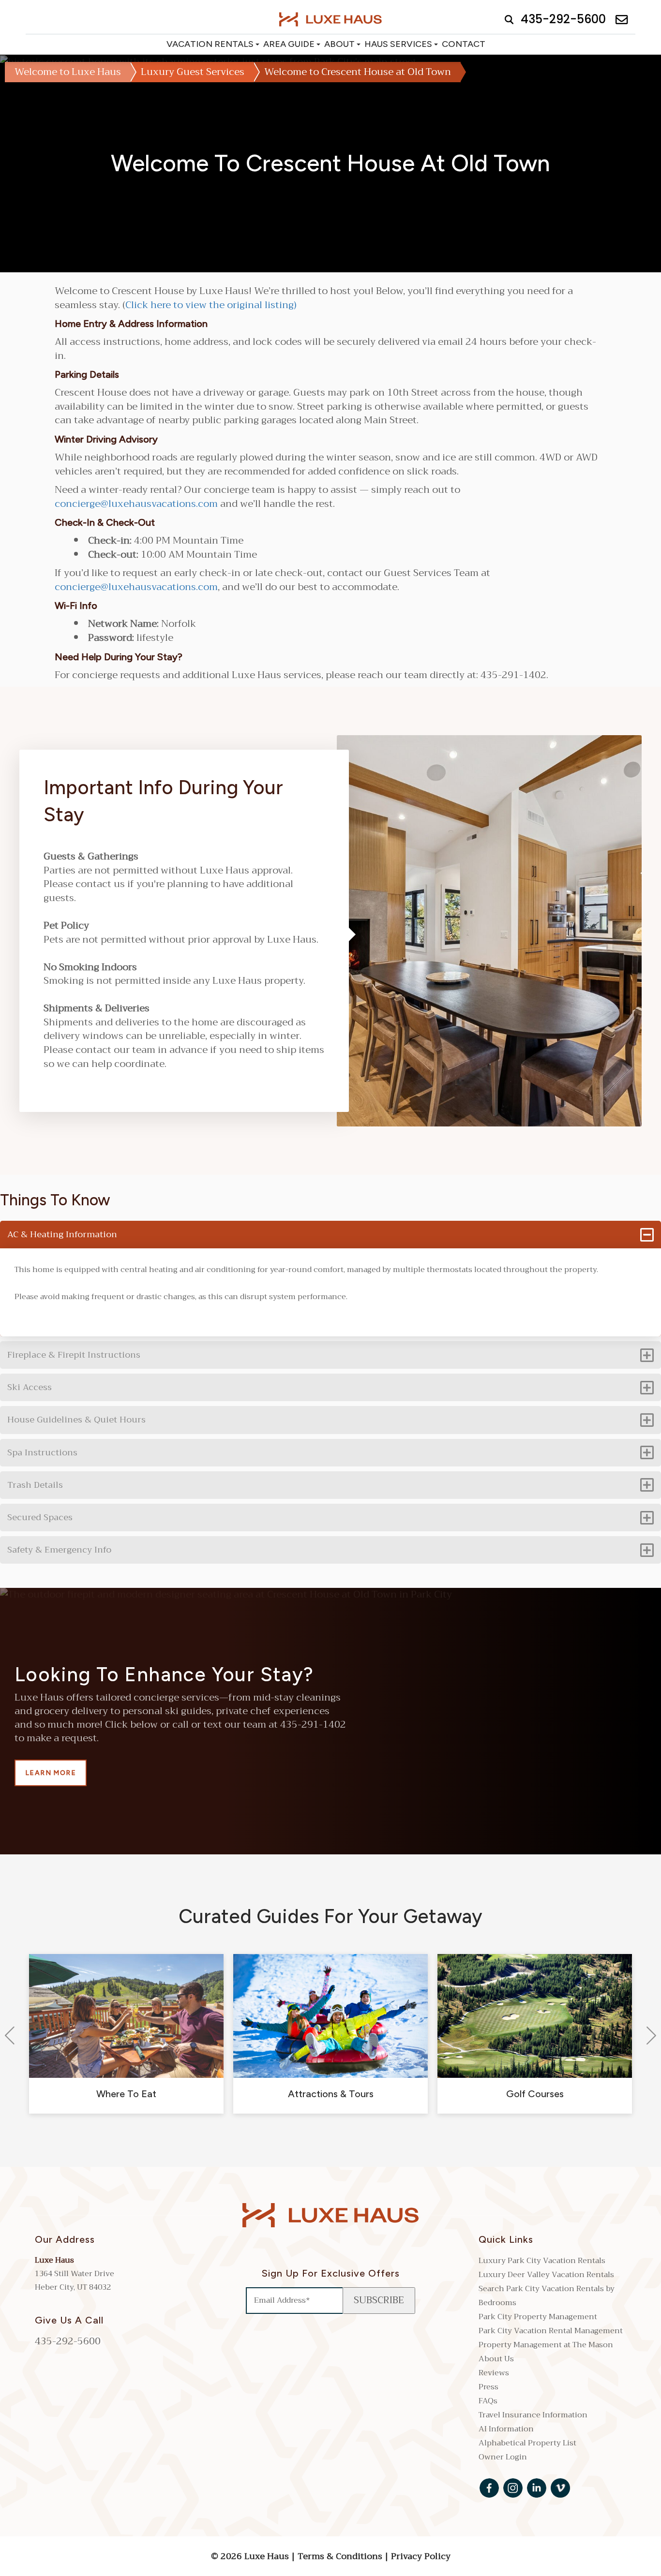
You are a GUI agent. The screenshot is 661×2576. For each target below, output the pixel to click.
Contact (464, 44)
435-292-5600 (68, 2341)
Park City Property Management (538, 2317)
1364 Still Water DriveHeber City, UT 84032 (75, 2280)
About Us (496, 2359)
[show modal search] (507, 19)
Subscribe (379, 2300)
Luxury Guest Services (193, 72)
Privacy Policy (421, 2556)
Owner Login (503, 2457)
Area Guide (289, 44)
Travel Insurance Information (533, 2415)
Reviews (494, 2373)
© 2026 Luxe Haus (251, 2556)
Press (488, 2387)
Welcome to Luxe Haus (68, 72)
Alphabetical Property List (527, 2443)
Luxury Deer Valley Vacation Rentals (546, 2275)
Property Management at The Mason (546, 2345)
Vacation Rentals (210, 44)
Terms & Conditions (340, 2556)
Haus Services (398, 44)
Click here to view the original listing (210, 305)
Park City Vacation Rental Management (551, 2331)
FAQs (488, 2401)
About (339, 44)
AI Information (506, 2429)
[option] (126, 2034)
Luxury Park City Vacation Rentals (542, 2261)
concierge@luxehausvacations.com (136, 504)
